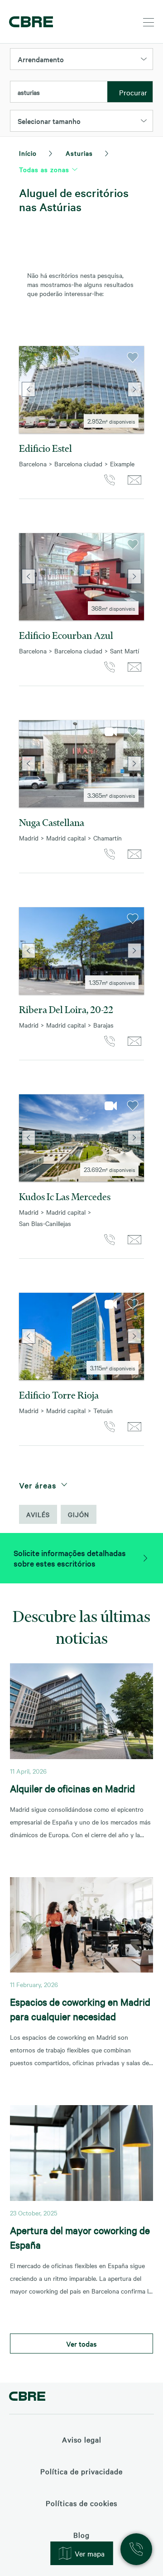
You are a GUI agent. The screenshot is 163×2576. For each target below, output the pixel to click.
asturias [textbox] (29, 92)
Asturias (79, 153)
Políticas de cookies (81, 2503)
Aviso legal (82, 2439)
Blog (81, 2535)
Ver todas (81, 2344)
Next (135, 390)
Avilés (38, 1514)
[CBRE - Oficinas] (29, 22)
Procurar (133, 92)
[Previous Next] (81, 390)
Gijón (79, 1514)
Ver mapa (90, 2553)
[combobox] (59, 92)
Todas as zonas (44, 169)
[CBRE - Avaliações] (27, 2397)
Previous (28, 390)
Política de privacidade (81, 2471)
